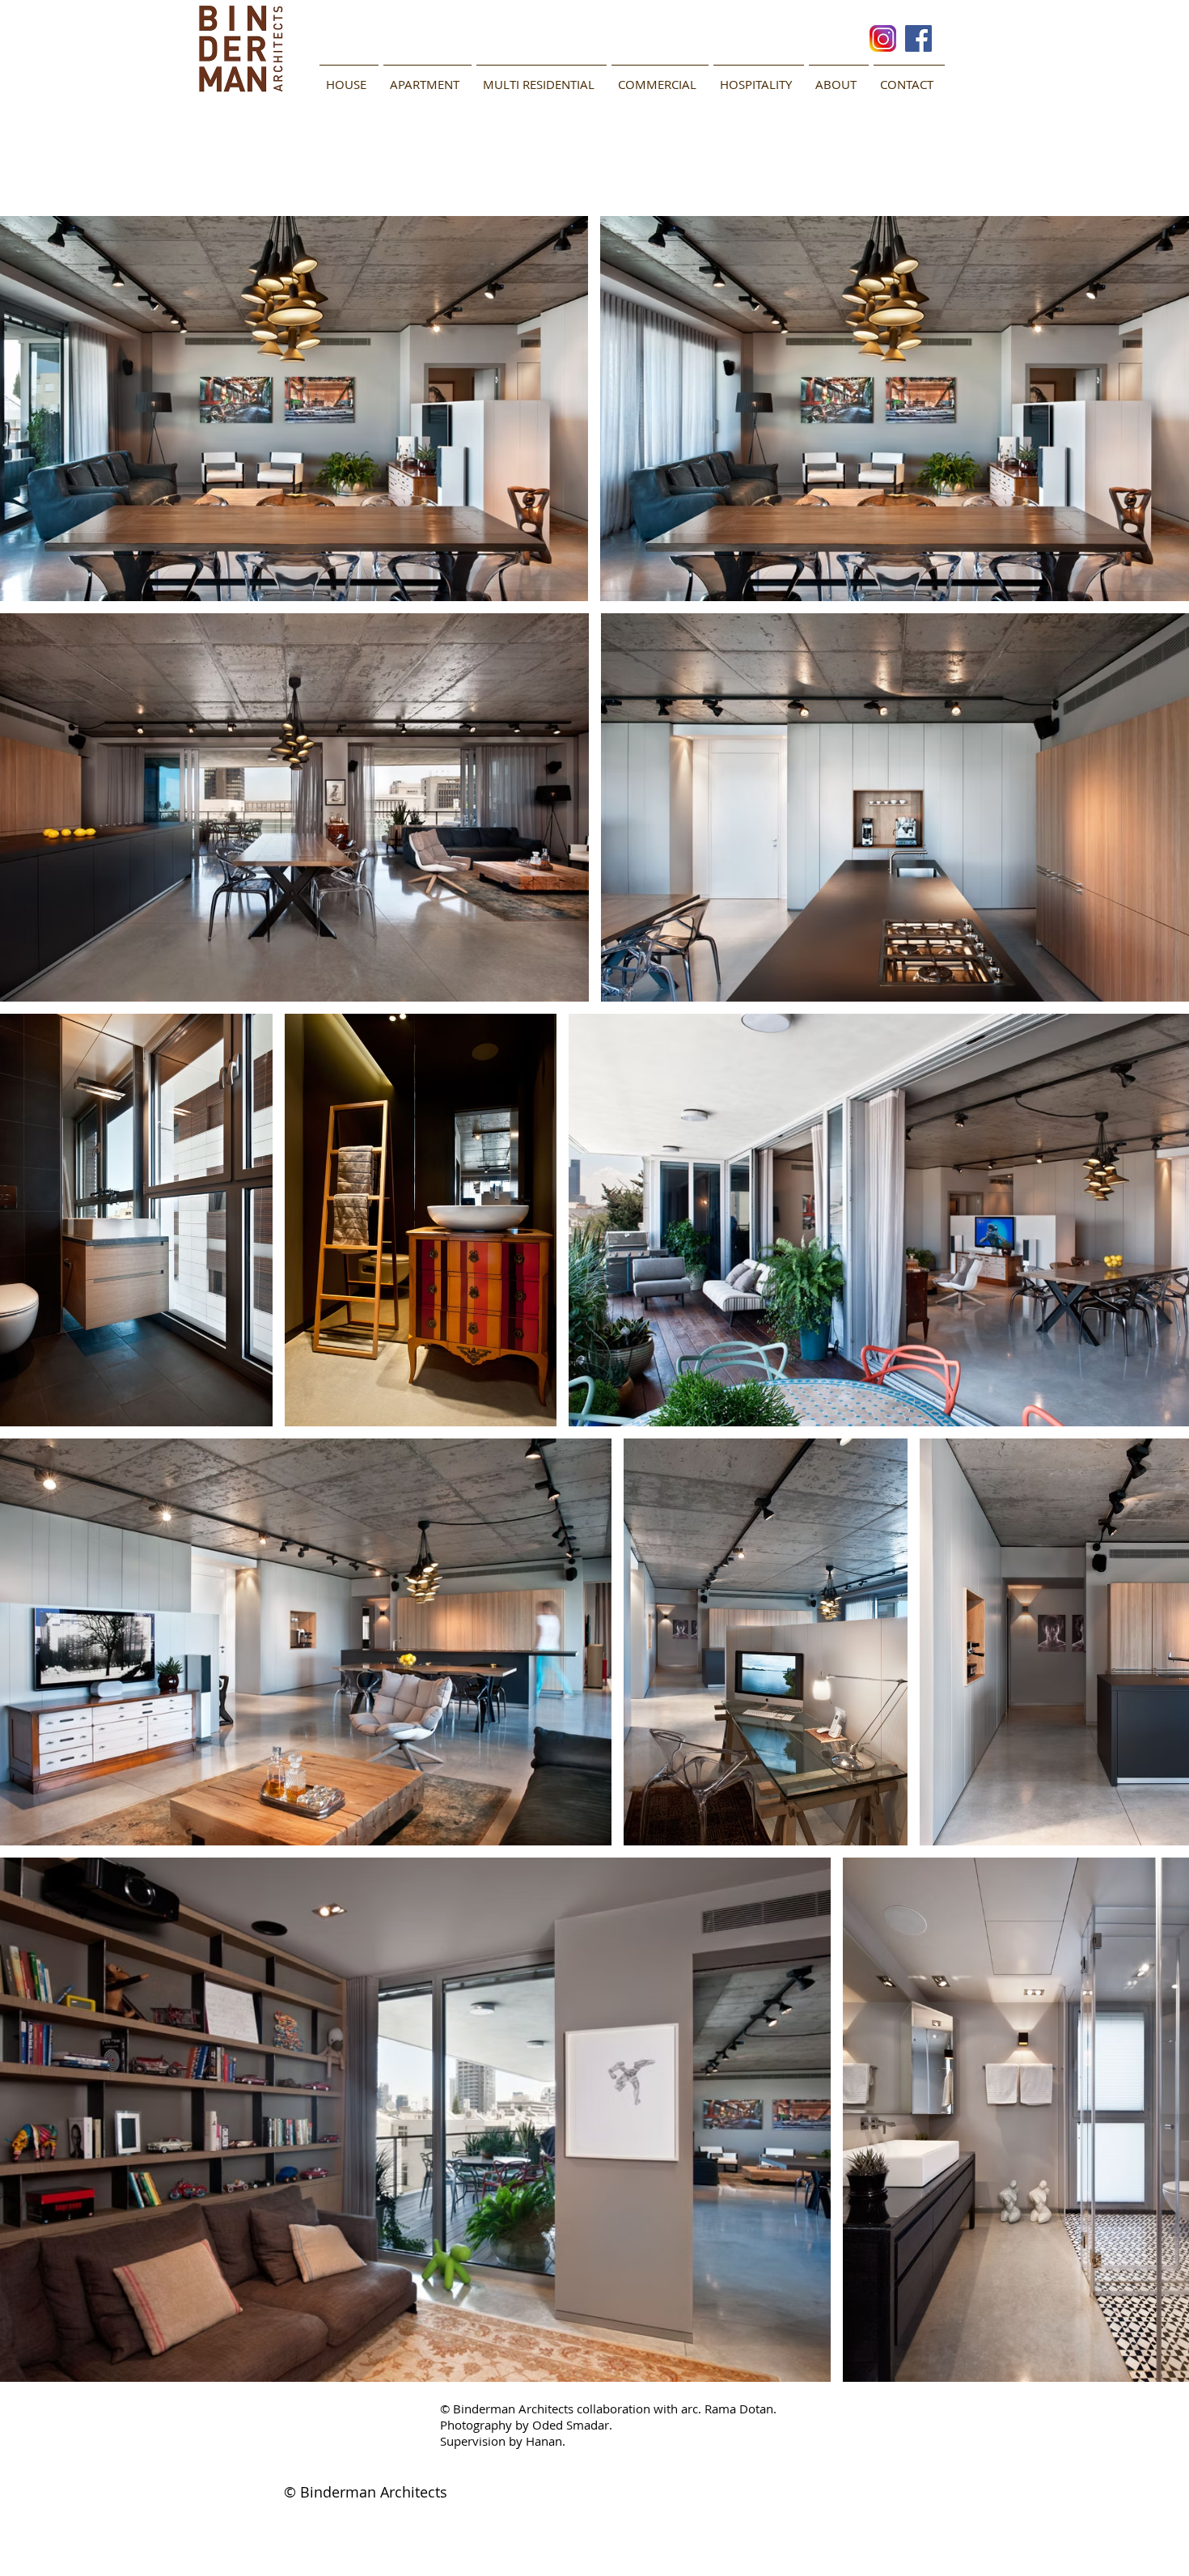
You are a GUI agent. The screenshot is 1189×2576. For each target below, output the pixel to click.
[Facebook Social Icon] (918, 38)
